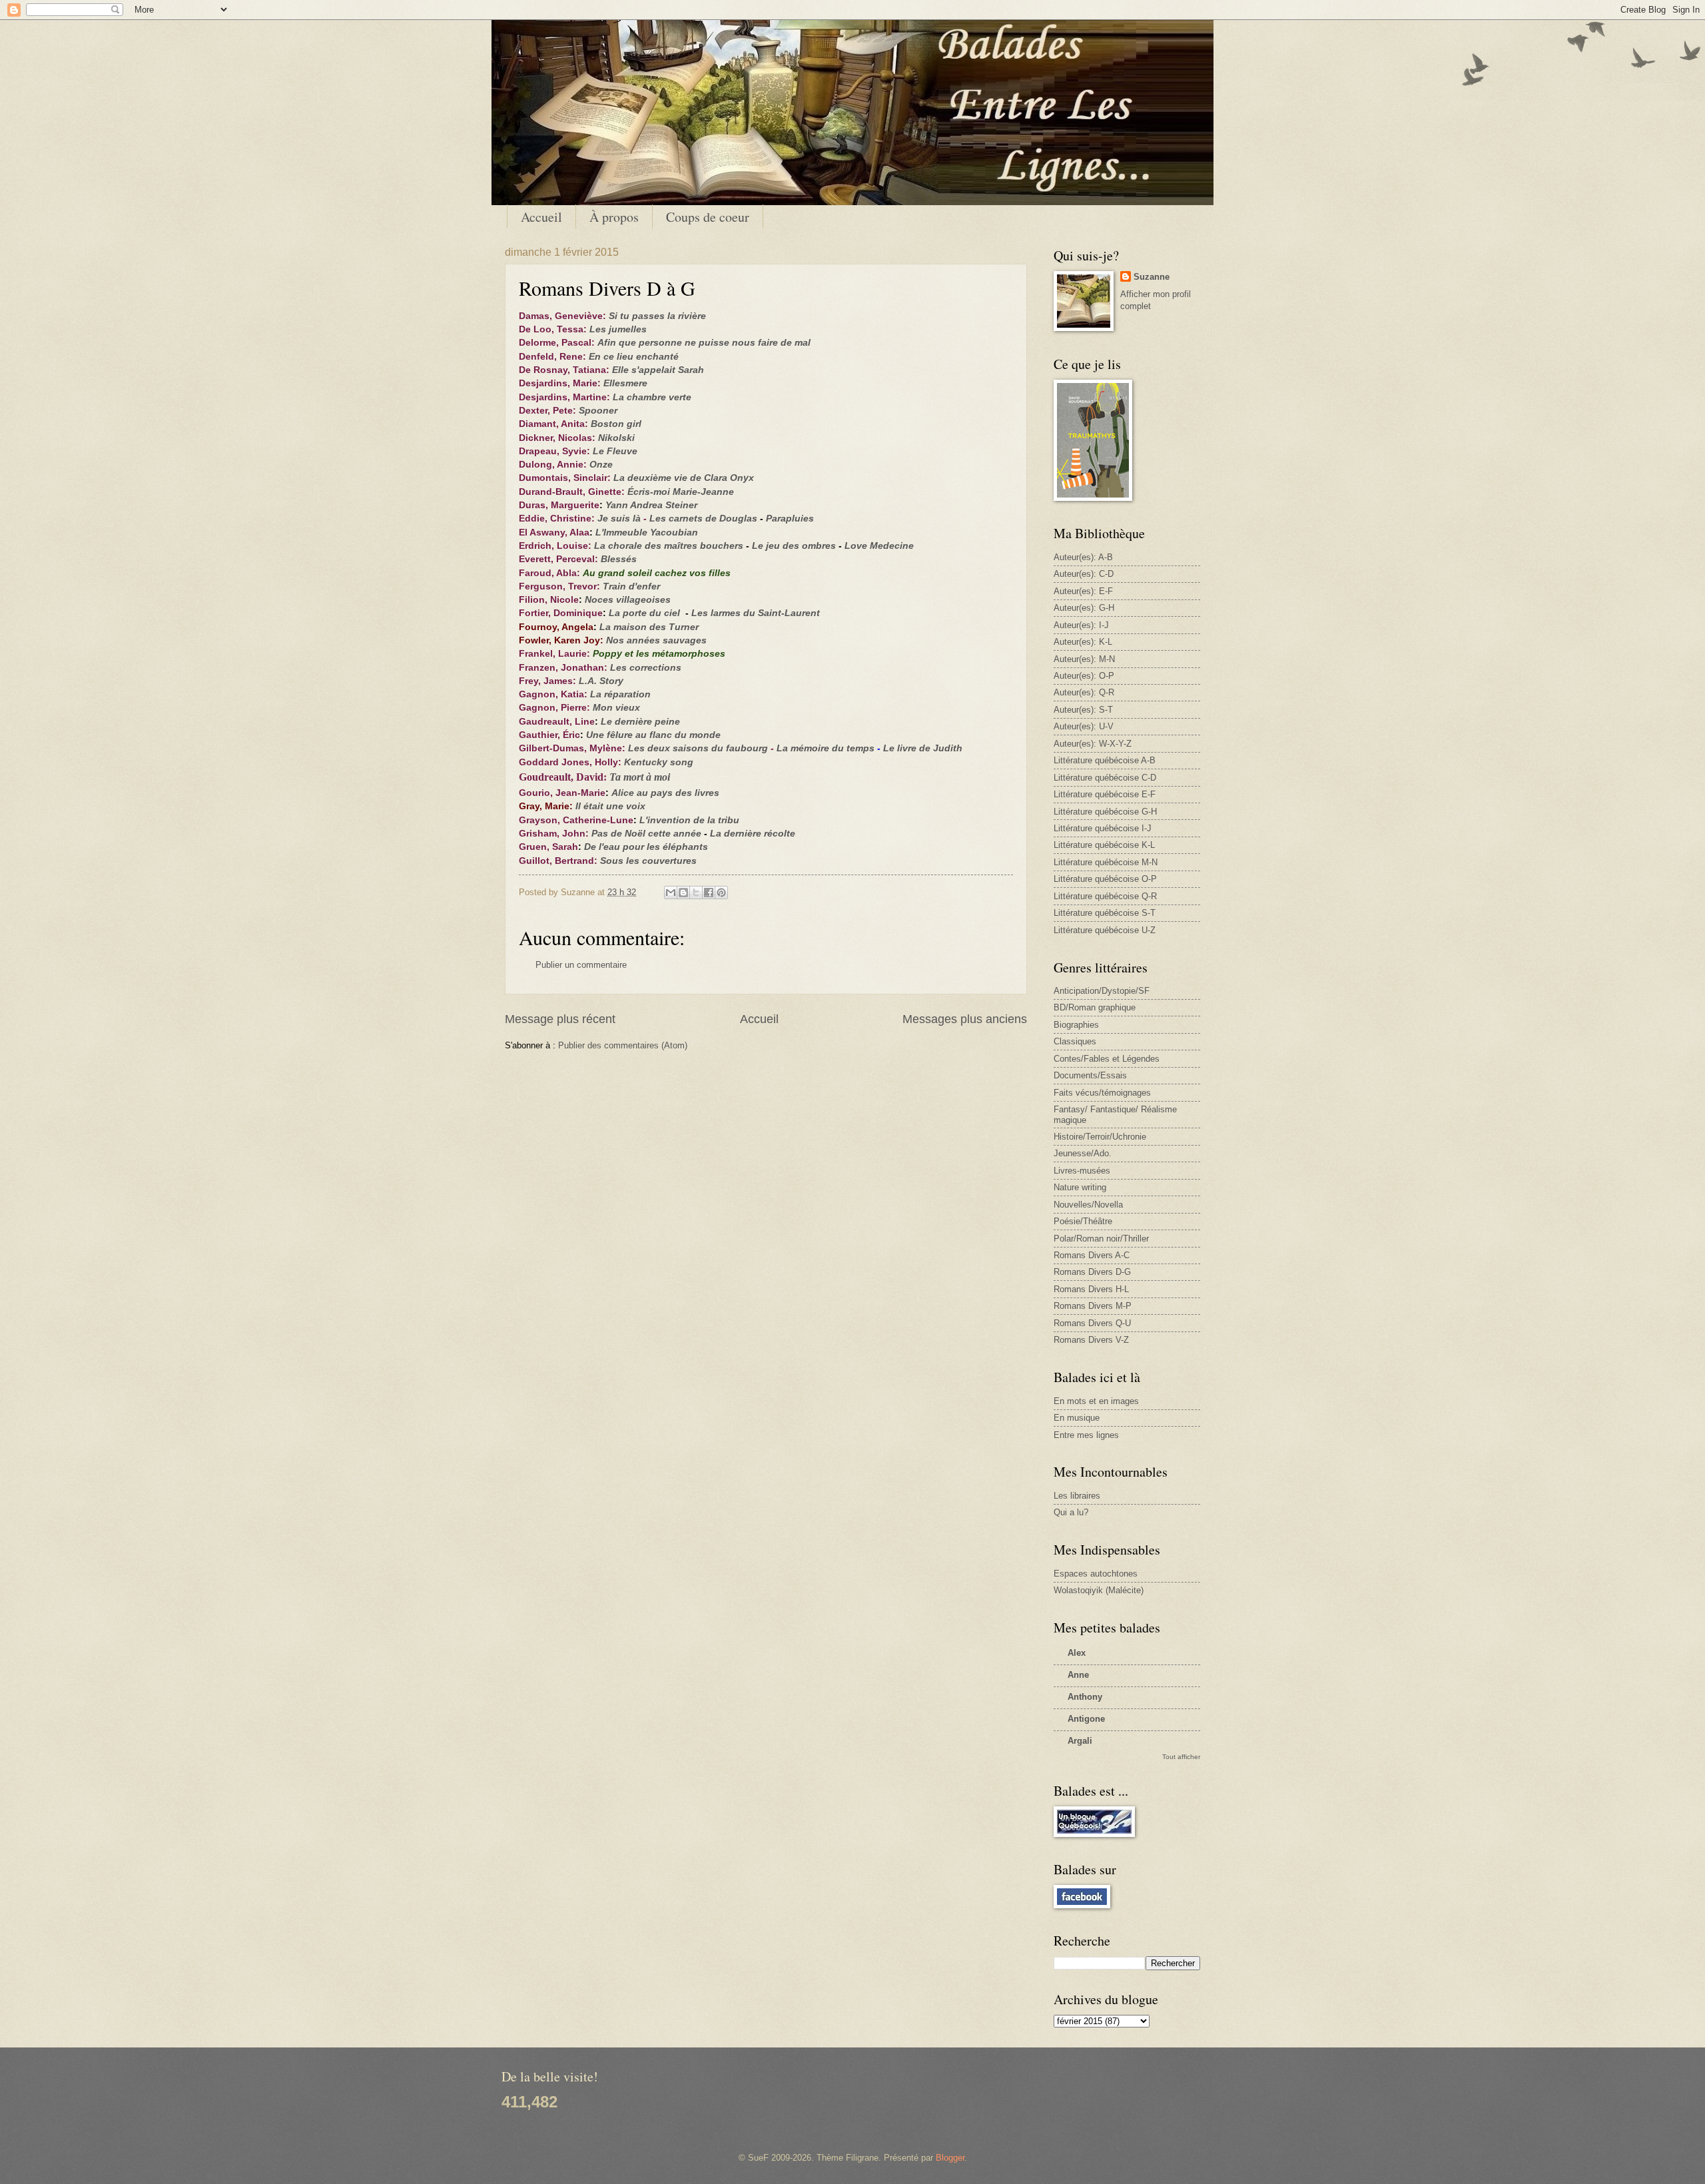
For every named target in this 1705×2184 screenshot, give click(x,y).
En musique (1077, 1418)
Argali (1080, 1741)
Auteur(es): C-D (1084, 574)
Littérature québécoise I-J (1103, 828)
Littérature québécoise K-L (1104, 845)
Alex (1077, 1653)
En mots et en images (1096, 1401)
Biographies (1076, 1025)
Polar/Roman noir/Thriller (1101, 1239)
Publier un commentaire (581, 965)
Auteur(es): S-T (1083, 710)
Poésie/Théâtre (1083, 1221)
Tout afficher (1181, 1757)
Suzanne (1152, 277)
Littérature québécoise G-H (1105, 812)
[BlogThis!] (683, 893)
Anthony (1085, 1697)
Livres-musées (1082, 1171)
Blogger (950, 2158)
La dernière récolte (753, 834)
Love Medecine (879, 546)
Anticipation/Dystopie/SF (1102, 991)
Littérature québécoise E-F (1105, 794)
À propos (614, 217)
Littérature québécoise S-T (1105, 913)
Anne (1078, 1675)
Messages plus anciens (965, 1019)
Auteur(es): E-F (1083, 591)
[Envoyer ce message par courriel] (671, 893)
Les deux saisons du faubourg (698, 748)
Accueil (541, 217)
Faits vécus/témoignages (1102, 1093)
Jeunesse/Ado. (1083, 1153)
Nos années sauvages (656, 640)
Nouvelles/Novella (1088, 1205)
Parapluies (790, 519)
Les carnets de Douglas (703, 519)
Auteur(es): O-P (1084, 676)
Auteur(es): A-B (1083, 557)
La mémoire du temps (826, 748)
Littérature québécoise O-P (1105, 879)
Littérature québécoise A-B (1105, 760)
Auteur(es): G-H (1084, 608)
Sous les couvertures (648, 861)
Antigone (1086, 1719)
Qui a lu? (1071, 1512)
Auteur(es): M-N (1084, 659)
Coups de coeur (708, 217)
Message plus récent (560, 1019)
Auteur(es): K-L (1083, 642)
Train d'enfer (631, 586)
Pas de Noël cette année (646, 834)
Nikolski (616, 438)
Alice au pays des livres (665, 793)
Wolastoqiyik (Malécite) (1099, 1590)
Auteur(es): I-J (1081, 625)
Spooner (598, 411)
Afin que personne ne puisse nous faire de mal (704, 343)
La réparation (620, 694)
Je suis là (619, 519)
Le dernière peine (640, 722)
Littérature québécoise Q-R (1105, 896)
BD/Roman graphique (1095, 1007)
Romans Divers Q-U (1092, 1323)
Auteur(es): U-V (1084, 726)
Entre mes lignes (1086, 1435)
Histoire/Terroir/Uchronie (1100, 1137)
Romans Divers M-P (1093, 1306)
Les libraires (1077, 1496)
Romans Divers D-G (1092, 1272)
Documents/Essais (1090, 1075)
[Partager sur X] (696, 893)
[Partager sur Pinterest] (721, 893)
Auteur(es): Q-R (1084, 692)
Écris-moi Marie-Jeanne (681, 492)
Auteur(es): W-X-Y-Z (1093, 744)
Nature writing (1080, 1187)
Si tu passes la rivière (657, 316)
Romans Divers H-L (1091, 1289)
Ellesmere (625, 383)
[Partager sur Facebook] (709, 893)
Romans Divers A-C (1092, 1255)
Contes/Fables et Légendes (1107, 1059)
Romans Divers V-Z (1091, 1340)
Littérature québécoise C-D (1105, 778)
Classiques (1075, 1041)
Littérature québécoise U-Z (1105, 930)
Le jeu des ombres (794, 546)
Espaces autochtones (1096, 1574)
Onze (601, 465)
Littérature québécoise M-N (1106, 862)
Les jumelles (618, 329)
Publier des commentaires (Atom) (623, 1045)
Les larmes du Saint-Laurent (756, 613)
